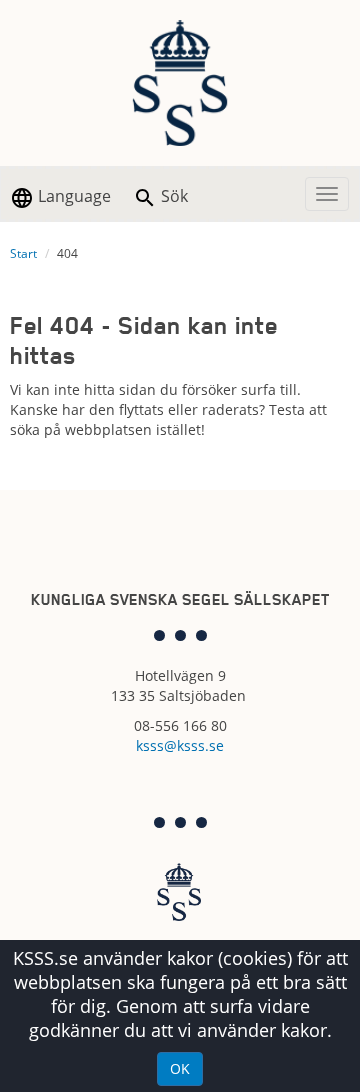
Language (72, 196)
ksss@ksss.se (180, 745)
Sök (172, 196)
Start (23, 253)
